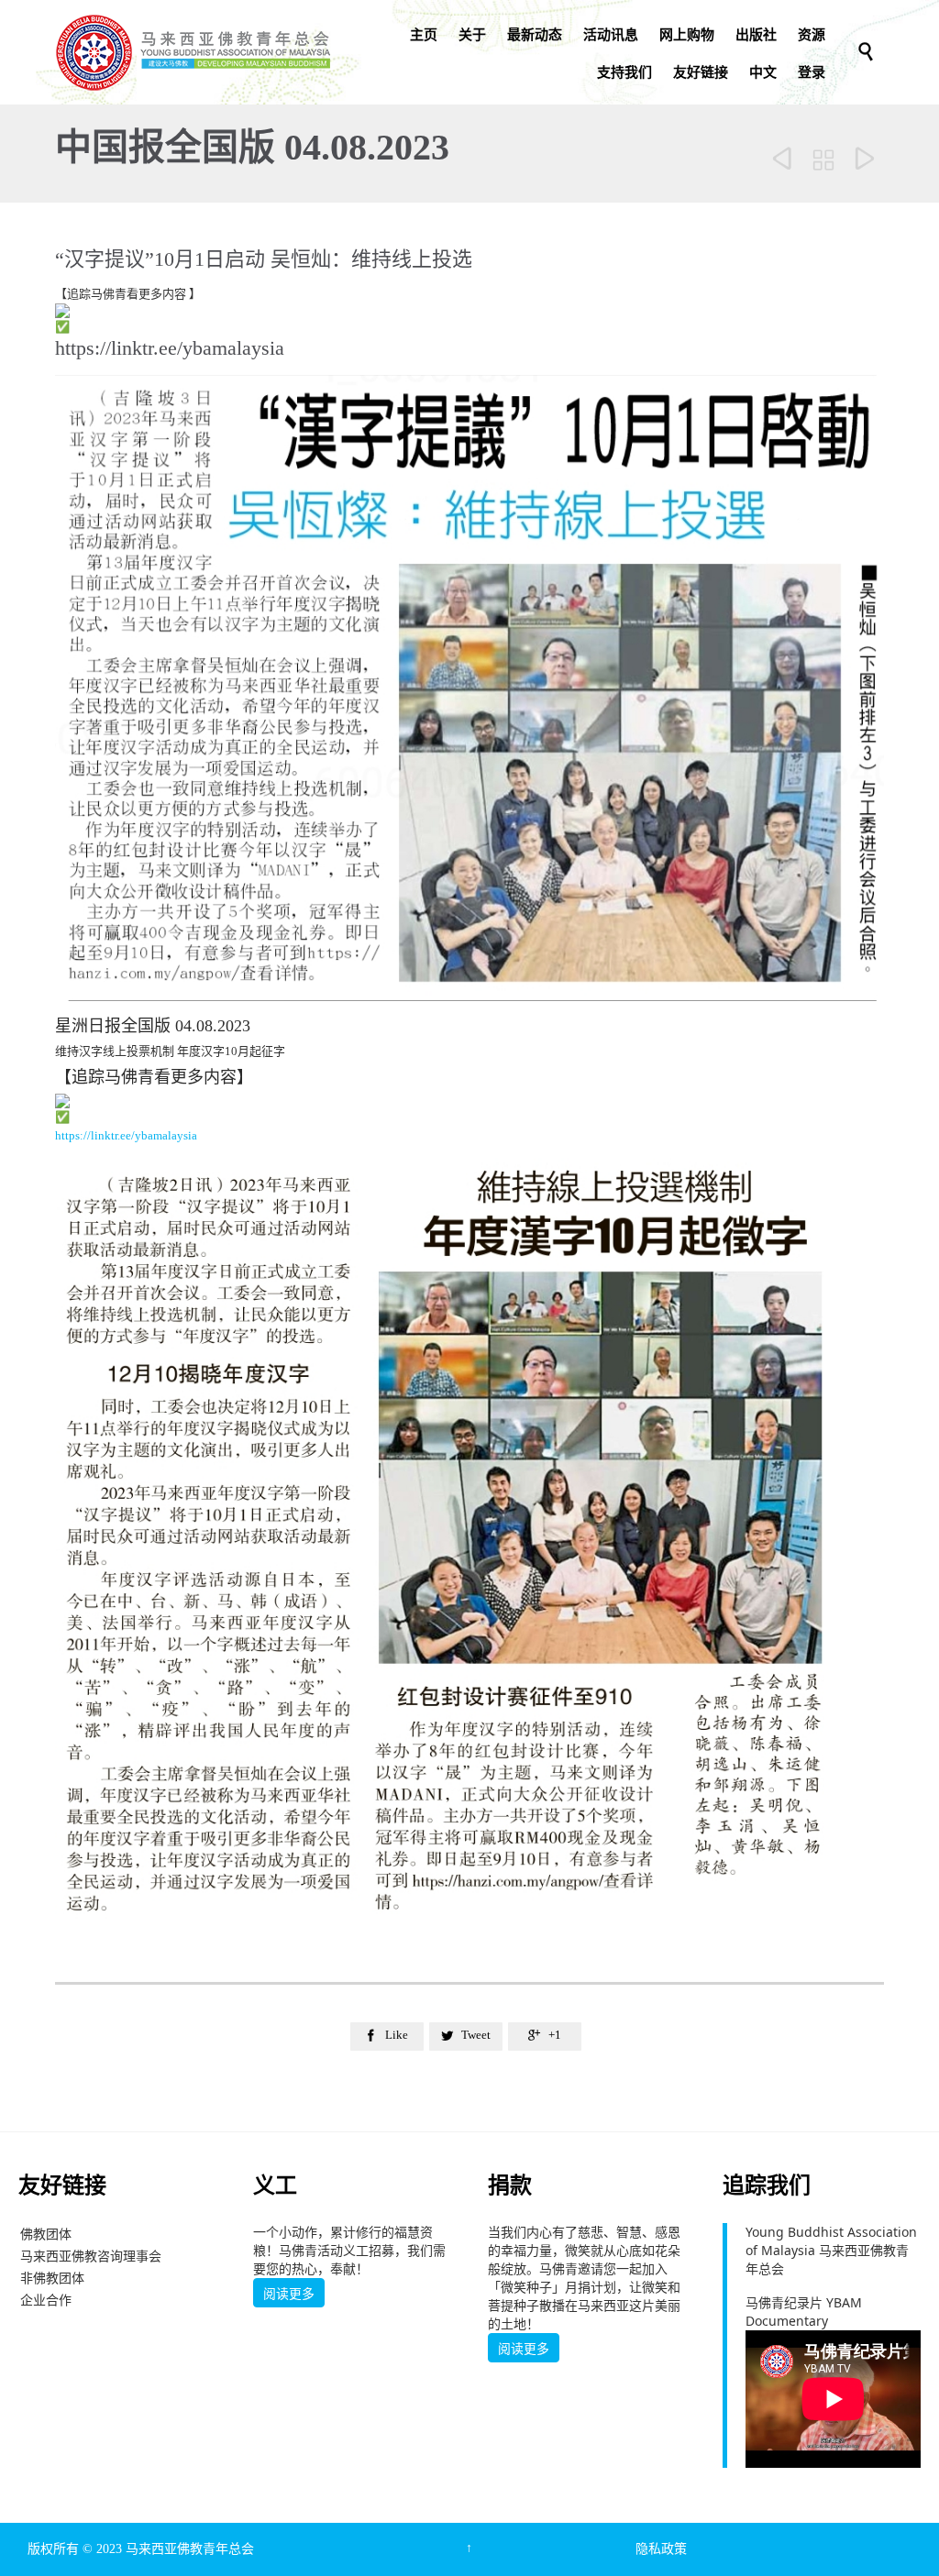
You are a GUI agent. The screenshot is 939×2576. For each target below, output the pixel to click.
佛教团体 (46, 2234)
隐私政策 (661, 2549)
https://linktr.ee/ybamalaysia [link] (170, 348)
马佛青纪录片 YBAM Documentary (804, 2312)
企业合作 (46, 2300)
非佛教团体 (52, 2278)
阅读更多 (289, 2294)
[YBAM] (193, 52)
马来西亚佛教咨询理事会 (91, 2256)
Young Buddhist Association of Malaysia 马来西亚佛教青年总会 (831, 2250)
